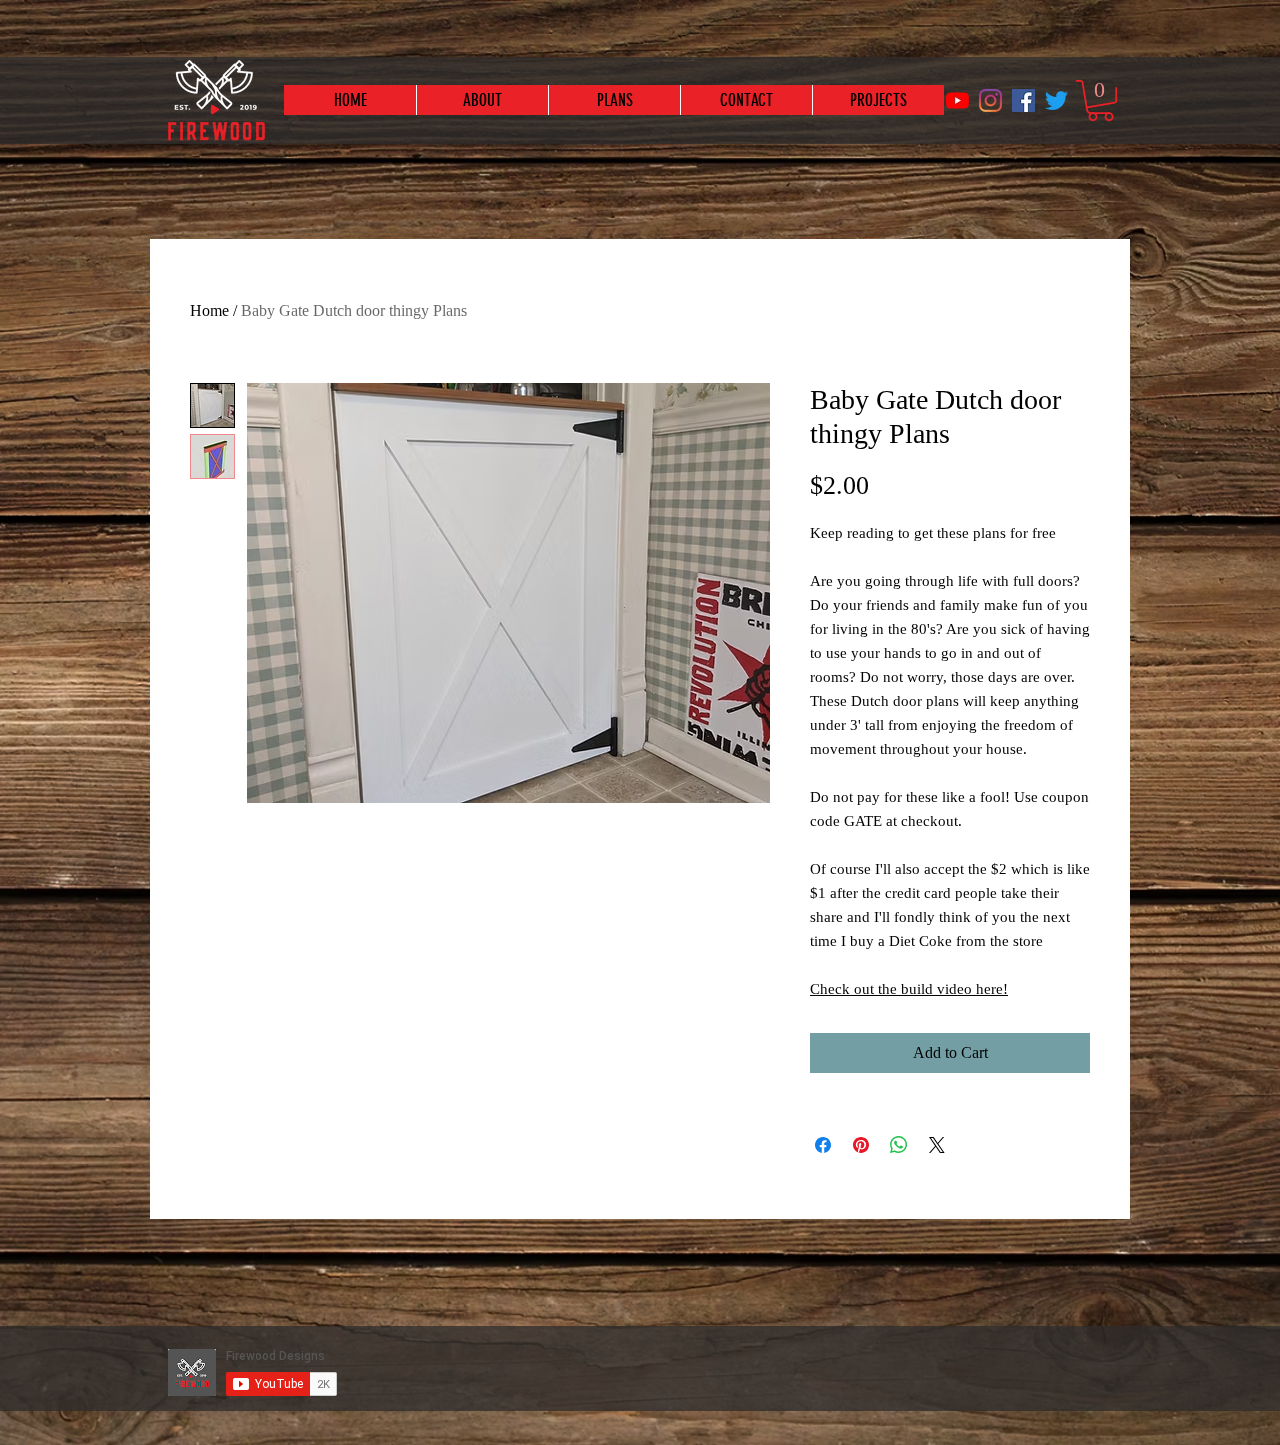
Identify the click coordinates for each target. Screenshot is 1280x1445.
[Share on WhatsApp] (899, 1145)
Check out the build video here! (909, 989)
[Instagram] (990, 100)
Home (209, 310)
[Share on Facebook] (823, 1145)
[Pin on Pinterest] (861, 1145)
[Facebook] (1023, 100)
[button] (1100, 100)
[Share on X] (937, 1145)
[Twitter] (1056, 100)
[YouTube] (957, 100)
